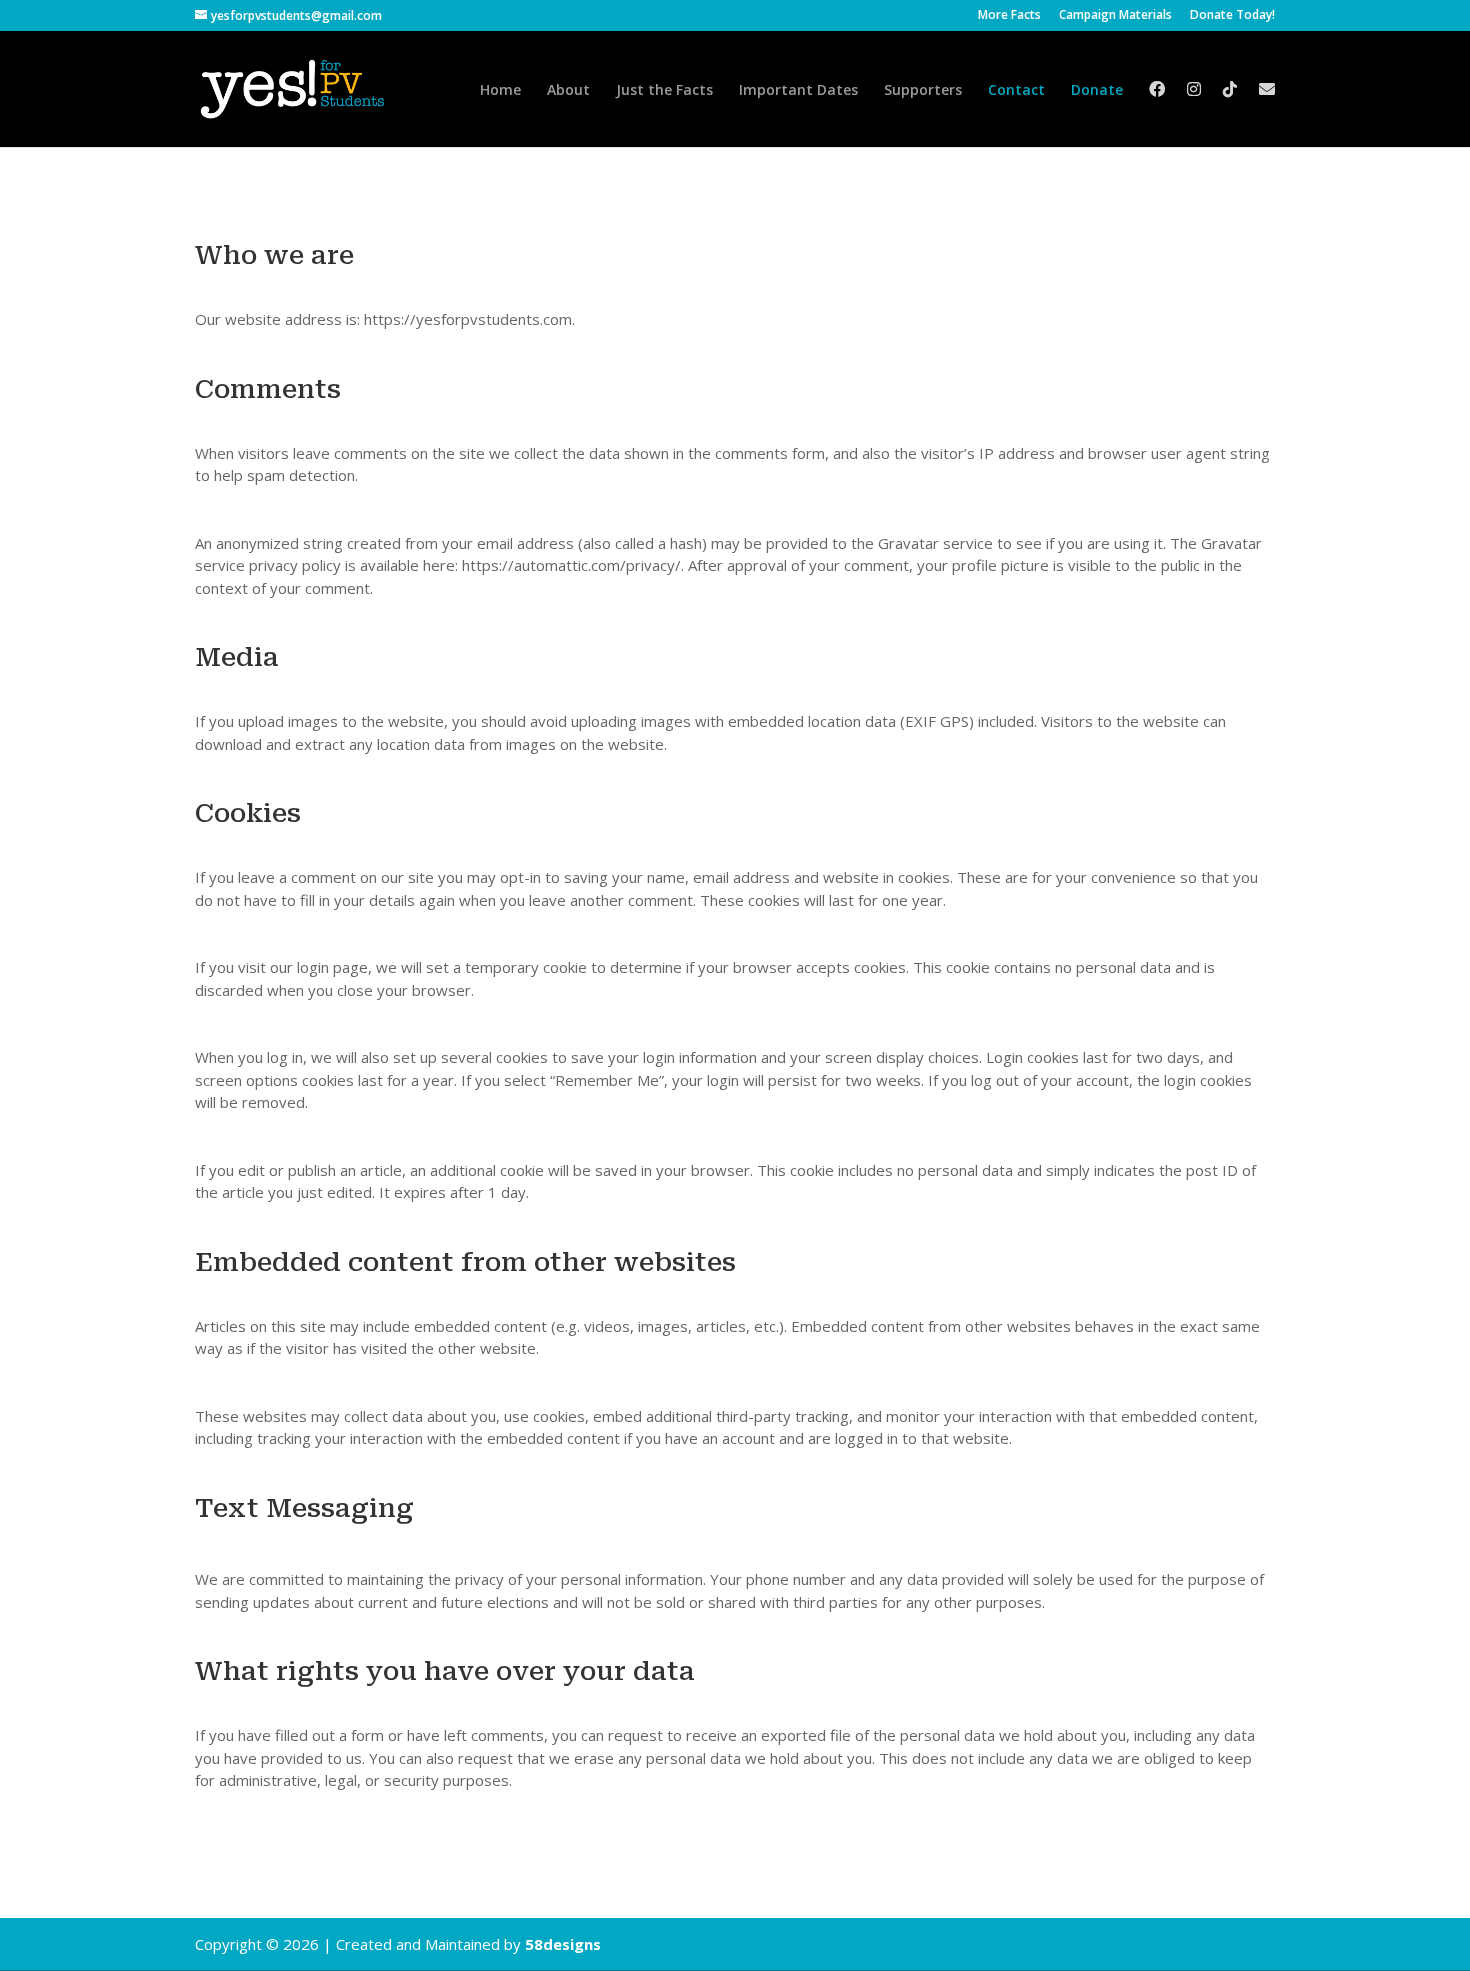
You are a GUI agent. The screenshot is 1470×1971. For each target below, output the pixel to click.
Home (500, 91)
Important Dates (798, 91)
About (568, 91)
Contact (1016, 91)
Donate (1097, 91)
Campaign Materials (1115, 16)
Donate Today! (1232, 16)
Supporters (923, 91)
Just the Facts (664, 91)
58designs (563, 1944)
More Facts (1009, 16)
